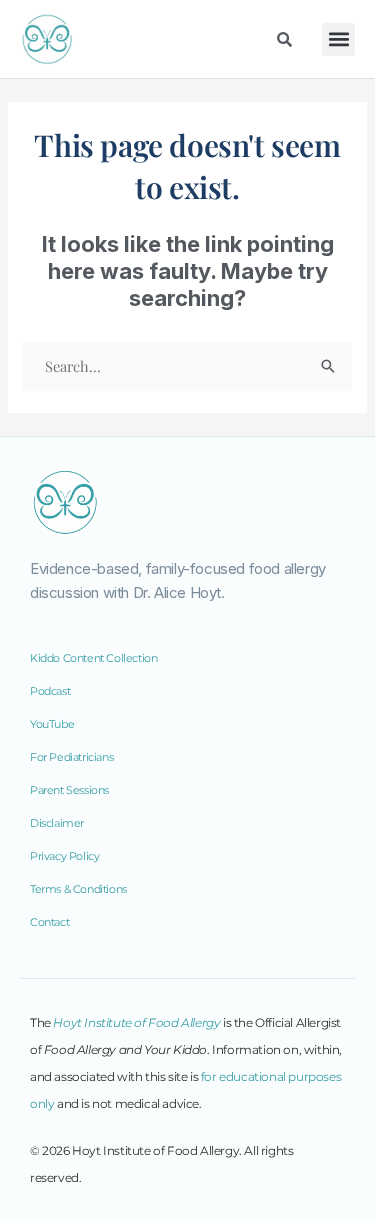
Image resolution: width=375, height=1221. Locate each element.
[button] (338, 39)
